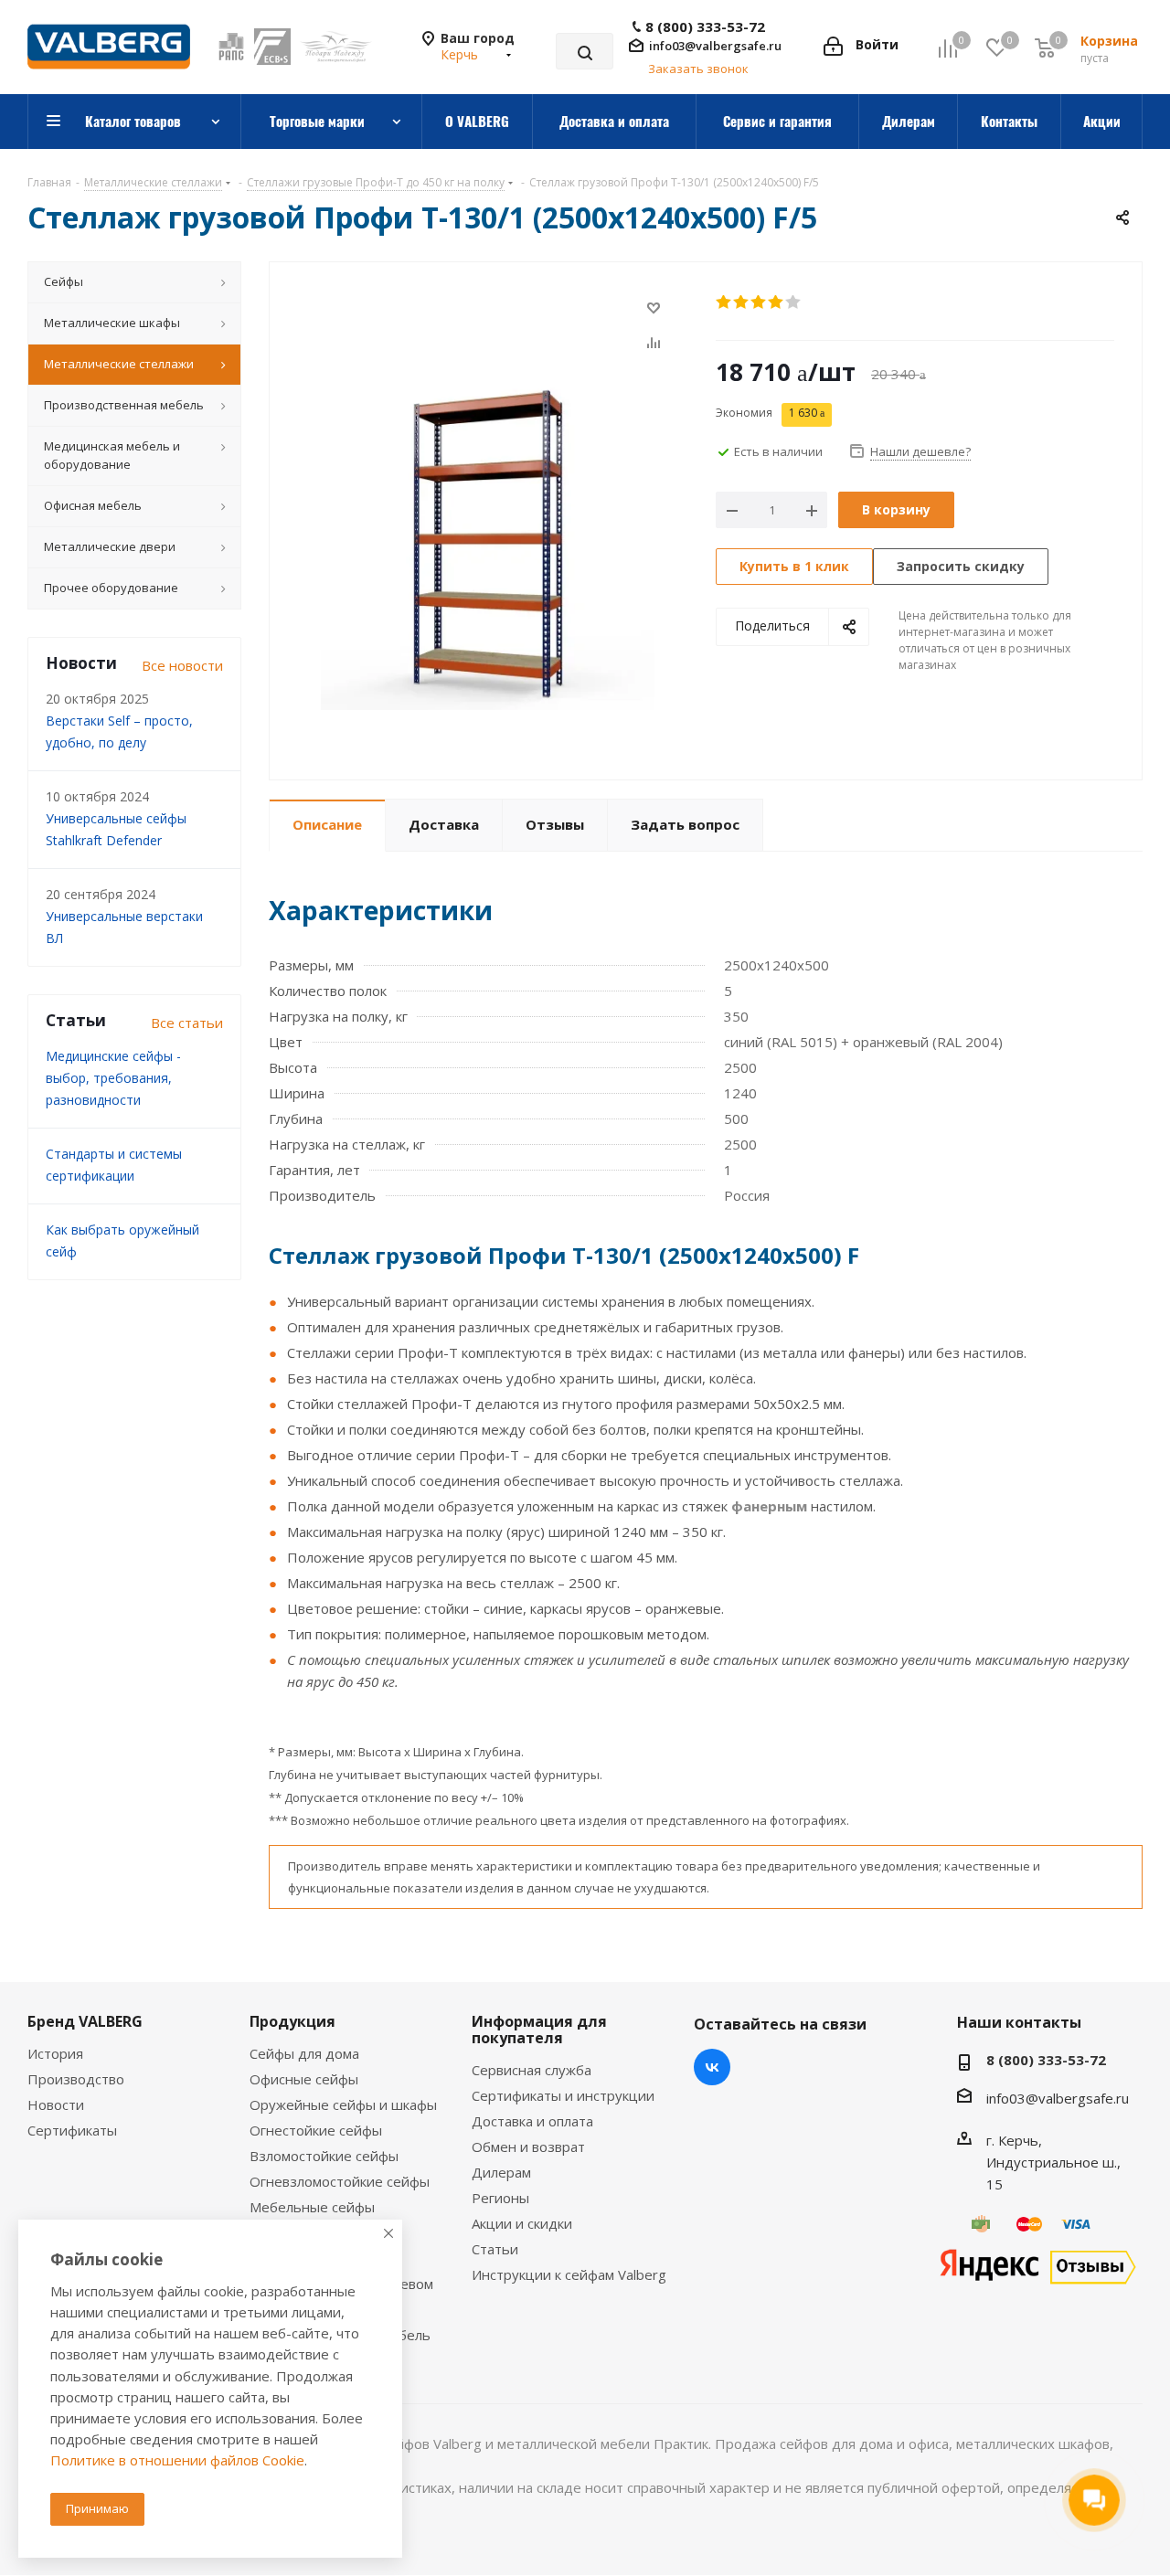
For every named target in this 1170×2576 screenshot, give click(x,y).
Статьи (495, 2249)
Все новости (182, 665)
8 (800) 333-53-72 (705, 27)
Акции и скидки (522, 2223)
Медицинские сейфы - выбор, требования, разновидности (113, 1078)
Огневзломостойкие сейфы (340, 2181)
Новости (56, 2104)
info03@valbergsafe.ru (715, 46)
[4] (776, 302)
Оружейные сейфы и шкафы (343, 2104)
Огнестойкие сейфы (316, 2130)
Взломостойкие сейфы (324, 2156)
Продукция (292, 2021)
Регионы (500, 2198)
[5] (794, 302)
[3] (759, 302)
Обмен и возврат (528, 2147)
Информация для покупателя (539, 2030)
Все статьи (187, 1023)
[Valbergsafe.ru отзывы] (1037, 2264)
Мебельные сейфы (312, 2207)
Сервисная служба (532, 2070)
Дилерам (501, 2172)
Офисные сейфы (304, 2079)
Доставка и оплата (532, 2121)
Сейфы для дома (304, 2053)
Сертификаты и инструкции (563, 2095)
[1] (724, 302)
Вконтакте (712, 2067)
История (55, 2053)
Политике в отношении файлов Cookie (177, 2460)
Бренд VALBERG (85, 2021)
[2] (742, 302)
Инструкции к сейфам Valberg (569, 2274)
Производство (76, 2079)
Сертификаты (72, 2130)
